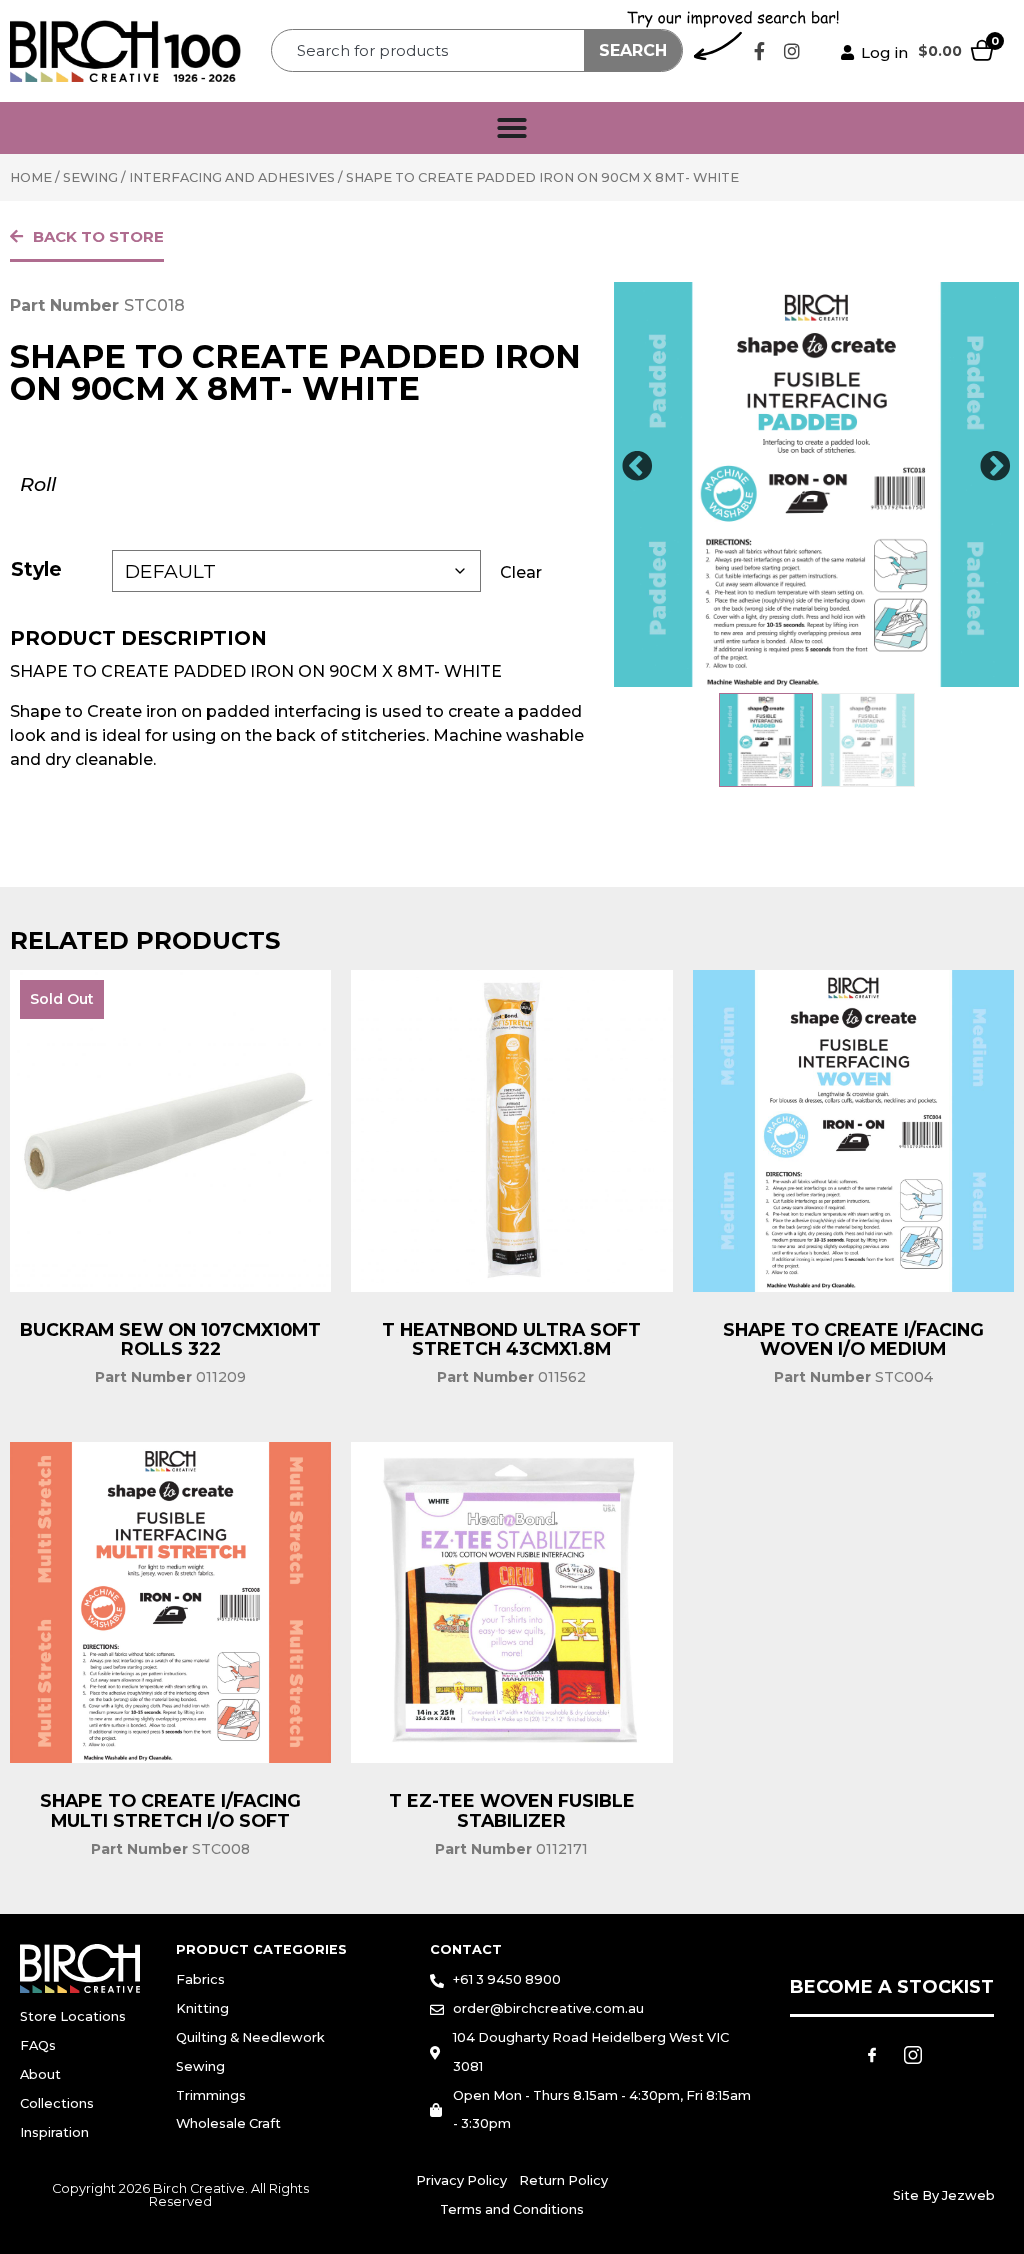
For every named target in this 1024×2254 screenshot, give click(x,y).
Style (36, 569)
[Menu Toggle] (512, 128)
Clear (521, 572)
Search (633, 50)
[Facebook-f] (759, 51)
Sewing (90, 177)
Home (31, 177)
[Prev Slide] (637, 467)
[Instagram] (792, 51)
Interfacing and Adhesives (232, 177)
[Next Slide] (996, 467)
